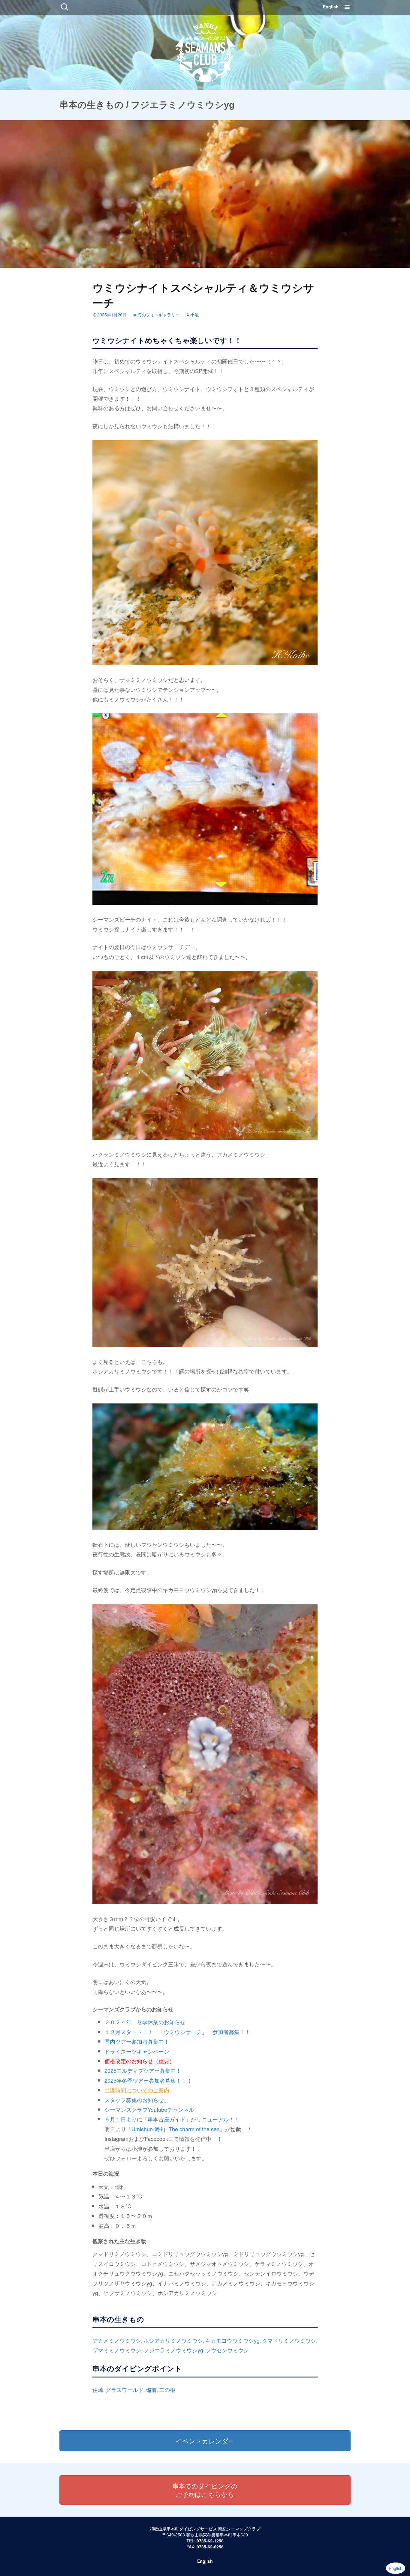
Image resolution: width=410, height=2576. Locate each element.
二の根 (167, 2389)
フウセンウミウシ (227, 2350)
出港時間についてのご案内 (137, 2090)
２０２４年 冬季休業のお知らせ (145, 2022)
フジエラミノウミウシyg (173, 2350)
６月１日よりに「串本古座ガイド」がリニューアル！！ (172, 2119)
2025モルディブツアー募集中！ (143, 2070)
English (331, 7)
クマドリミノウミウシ (289, 2340)
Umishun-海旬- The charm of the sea (176, 2129)
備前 (151, 2389)
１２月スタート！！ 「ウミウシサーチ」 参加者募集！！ (177, 2032)
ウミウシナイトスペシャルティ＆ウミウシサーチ (203, 295)
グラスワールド (125, 2389)
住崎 (98, 2389)
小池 (194, 315)
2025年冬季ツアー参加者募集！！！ (148, 2080)
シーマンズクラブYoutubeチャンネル (149, 2109)
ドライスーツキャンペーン (137, 2051)
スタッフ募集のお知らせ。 (137, 2100)
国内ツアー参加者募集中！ (137, 2041)
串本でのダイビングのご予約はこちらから (205, 2490)
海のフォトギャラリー (158, 315)
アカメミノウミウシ (117, 2340)
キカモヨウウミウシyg (232, 2340)
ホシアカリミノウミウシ (173, 2340)
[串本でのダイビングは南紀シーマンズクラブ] (205, 51)
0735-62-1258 (210, 2541)
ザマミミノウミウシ (117, 2350)
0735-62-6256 (210, 2547)
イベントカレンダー (205, 2441)
